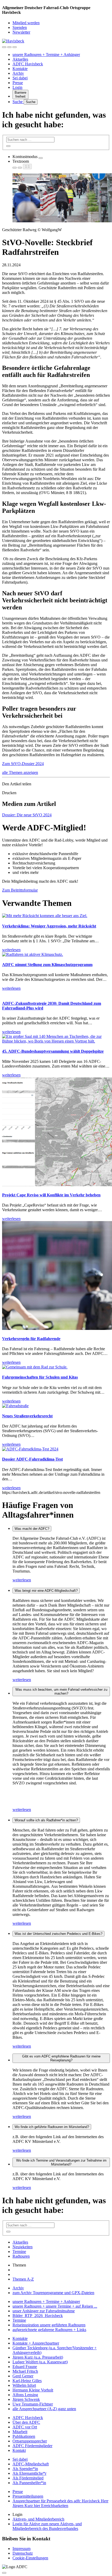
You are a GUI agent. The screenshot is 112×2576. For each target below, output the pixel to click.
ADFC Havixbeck (28, 64)
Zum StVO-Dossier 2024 (23, 764)
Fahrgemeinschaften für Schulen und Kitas (40, 1377)
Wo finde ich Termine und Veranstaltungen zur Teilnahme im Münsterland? (61, 2162)
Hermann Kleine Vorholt (33, 2390)
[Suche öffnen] (9, 47)
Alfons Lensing (25, 2395)
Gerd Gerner (23, 2376)
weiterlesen (22, 1580)
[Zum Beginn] (4, 2573)
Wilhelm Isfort (24, 2385)
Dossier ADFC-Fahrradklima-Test (32, 1459)
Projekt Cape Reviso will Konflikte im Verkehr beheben (51, 1195)
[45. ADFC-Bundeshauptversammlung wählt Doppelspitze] (56, 1041)
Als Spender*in (25, 2469)
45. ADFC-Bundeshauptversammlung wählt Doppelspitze (53, 1051)
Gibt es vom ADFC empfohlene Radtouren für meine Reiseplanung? (61, 2058)
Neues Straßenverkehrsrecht (27, 1416)
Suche (18, 102)
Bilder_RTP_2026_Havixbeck (38, 2316)
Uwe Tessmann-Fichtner (33, 2404)
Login (17, 87)
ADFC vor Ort (25, 2427)
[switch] (41, 158)
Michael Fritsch (25, 2371)
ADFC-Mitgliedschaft (31, 2464)
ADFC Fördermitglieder (32, 2446)
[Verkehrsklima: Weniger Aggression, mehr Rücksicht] (45, 916)
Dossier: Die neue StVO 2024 (27, 815)
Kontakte (20, 69)
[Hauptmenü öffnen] (15, 47)
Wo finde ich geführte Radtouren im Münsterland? (52, 2127)
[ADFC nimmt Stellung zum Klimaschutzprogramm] (33, 954)
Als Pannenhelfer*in (29, 2483)
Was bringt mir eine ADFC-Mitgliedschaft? (46, 1591)
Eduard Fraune (25, 2367)
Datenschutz (23, 2553)
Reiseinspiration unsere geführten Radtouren (49, 2325)
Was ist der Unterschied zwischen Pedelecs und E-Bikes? (58, 1934)
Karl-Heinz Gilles (27, 2381)
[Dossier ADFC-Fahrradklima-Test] (30, 1449)
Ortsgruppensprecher (30, 2441)
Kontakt (19, 2450)
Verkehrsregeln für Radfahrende (31, 1339)
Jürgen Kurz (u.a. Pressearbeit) (38, 2357)
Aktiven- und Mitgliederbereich (38, 2519)
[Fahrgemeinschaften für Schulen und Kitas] (35, 1367)
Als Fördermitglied (28, 2478)
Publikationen (24, 2436)
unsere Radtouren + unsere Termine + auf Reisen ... (55, 2306)
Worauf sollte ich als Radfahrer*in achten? (46, 1820)
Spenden (20, 27)
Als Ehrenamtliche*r (29, 2473)
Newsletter (21, 32)
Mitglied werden (26, 23)
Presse (18, 83)
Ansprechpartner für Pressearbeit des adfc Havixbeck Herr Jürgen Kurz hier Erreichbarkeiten (60, 2503)
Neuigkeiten (23, 2247)
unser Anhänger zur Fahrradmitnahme (44, 2311)
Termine (19, 2252)
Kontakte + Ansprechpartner (36, 2343)
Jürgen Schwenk (26, 2399)
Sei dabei (20, 78)
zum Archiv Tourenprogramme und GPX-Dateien (53, 2293)
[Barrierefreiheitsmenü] (4, 47)
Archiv (18, 73)
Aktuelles (20, 59)
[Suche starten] (8, 146)
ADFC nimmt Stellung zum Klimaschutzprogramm (47, 965)
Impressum (21, 2549)
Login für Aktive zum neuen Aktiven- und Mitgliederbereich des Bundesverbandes (47, 2526)
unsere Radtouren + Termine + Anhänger (46, 55)
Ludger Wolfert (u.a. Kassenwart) (40, 2362)
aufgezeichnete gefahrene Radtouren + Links (49, 2330)
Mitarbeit (20, 2432)
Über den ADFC (26, 2422)
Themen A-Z (23, 2279)
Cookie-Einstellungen (30, 2558)
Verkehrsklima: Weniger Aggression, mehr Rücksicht (49, 926)
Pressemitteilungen (28, 2496)
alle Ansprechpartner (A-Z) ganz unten (44, 2409)
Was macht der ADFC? (32, 1529)
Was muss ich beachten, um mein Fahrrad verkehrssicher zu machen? (61, 1691)
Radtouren (21, 2256)
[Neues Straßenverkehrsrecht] (15, 1406)
